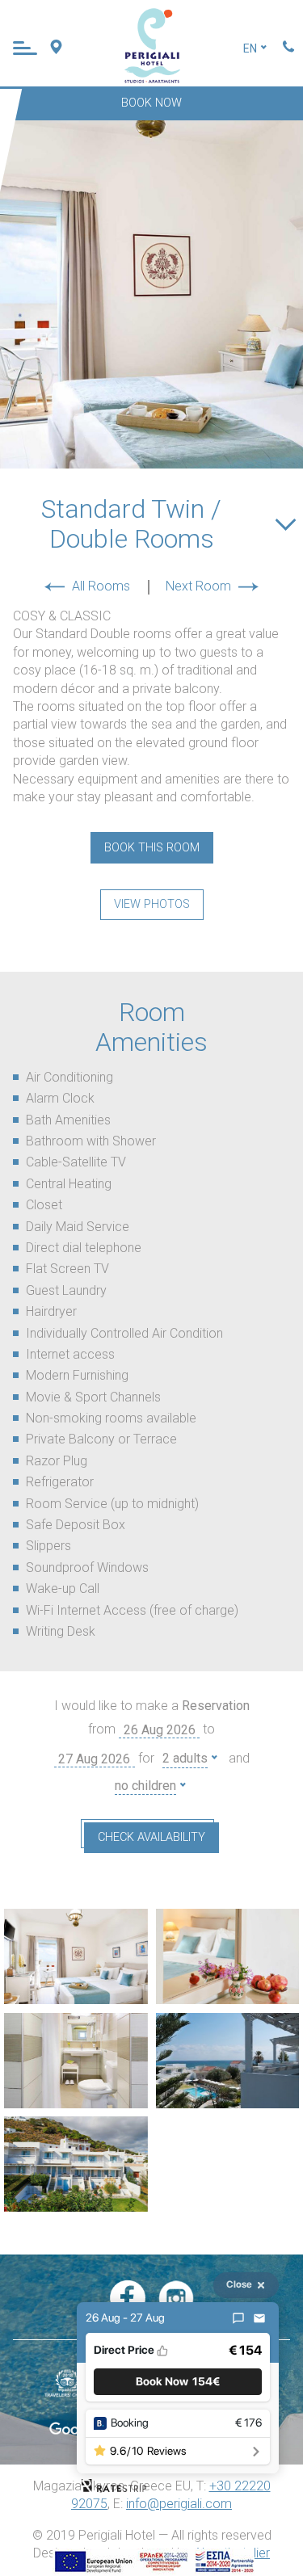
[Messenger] (238, 2318)
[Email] (259, 2318)
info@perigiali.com (179, 2504)
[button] (178, 2382)
